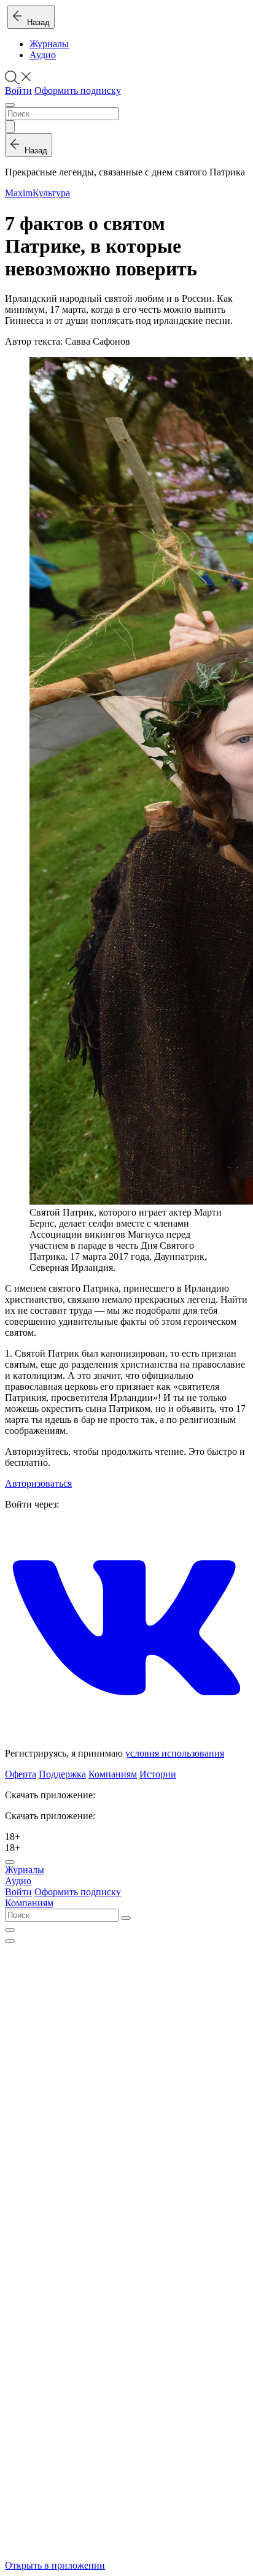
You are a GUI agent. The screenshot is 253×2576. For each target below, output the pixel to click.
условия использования (175, 1753)
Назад (36, 22)
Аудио (43, 55)
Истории (158, 1774)
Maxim (19, 193)
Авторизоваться (38, 1483)
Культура (51, 193)
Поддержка (62, 1774)
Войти (18, 90)
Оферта (21, 1774)
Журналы (49, 44)
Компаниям (113, 1774)
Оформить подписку (78, 90)
